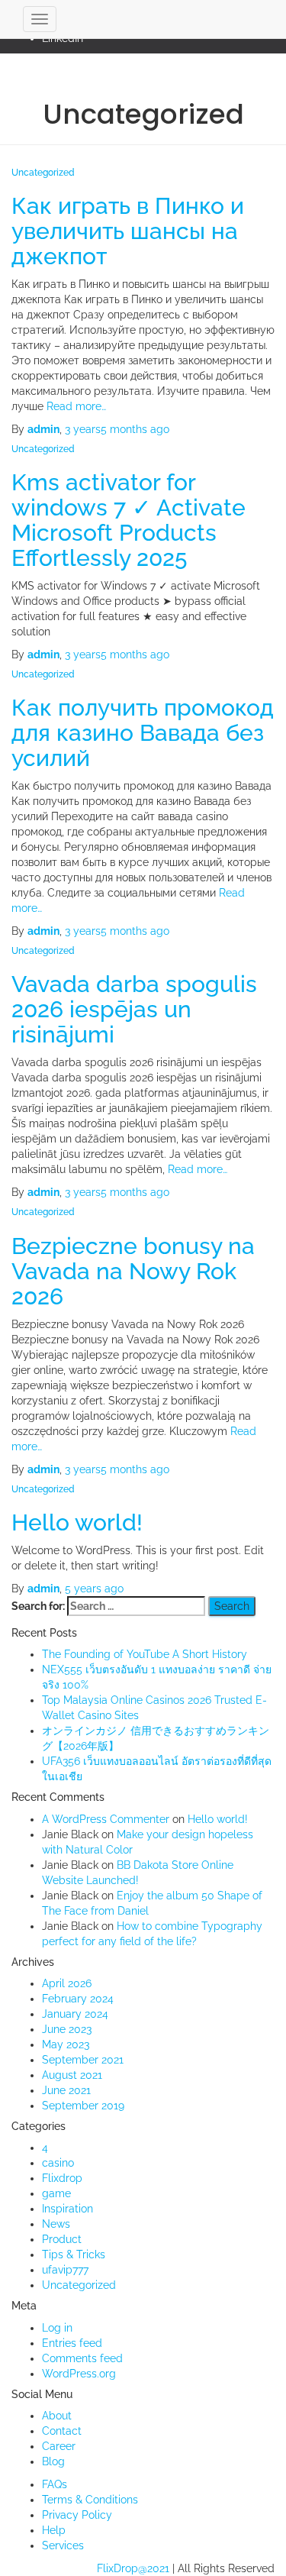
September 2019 (83, 2106)
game (56, 2193)
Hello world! (77, 1522)
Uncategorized (43, 173)
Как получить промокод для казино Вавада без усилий (143, 733)
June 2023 (67, 2029)
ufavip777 (65, 2270)
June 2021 (66, 2090)
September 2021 (83, 2060)
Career (59, 2446)
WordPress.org (79, 2374)
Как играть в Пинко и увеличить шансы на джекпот (128, 231)
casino (58, 2163)
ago (117, 429)
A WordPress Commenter (106, 1819)
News (56, 2224)
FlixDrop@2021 (133, 2568)
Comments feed (82, 2358)
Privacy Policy (77, 2515)
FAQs (55, 2484)
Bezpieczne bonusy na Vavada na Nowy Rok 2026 (133, 1271)
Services (63, 2545)
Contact (62, 2431)
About (57, 2416)
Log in (57, 2328)
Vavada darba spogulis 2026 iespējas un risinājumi (134, 1009)
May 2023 (66, 2044)
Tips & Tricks (74, 2254)
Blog (53, 2461)
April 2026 (67, 1983)
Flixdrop (62, 2178)
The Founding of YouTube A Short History (145, 1654)
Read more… (75, 406)
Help (54, 2530)
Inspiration (67, 2209)
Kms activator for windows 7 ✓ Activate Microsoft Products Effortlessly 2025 (129, 520)
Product (62, 2239)
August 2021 (72, 2075)
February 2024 (78, 1999)
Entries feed (72, 2343)
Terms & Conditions (90, 2500)
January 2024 (75, 2014)
